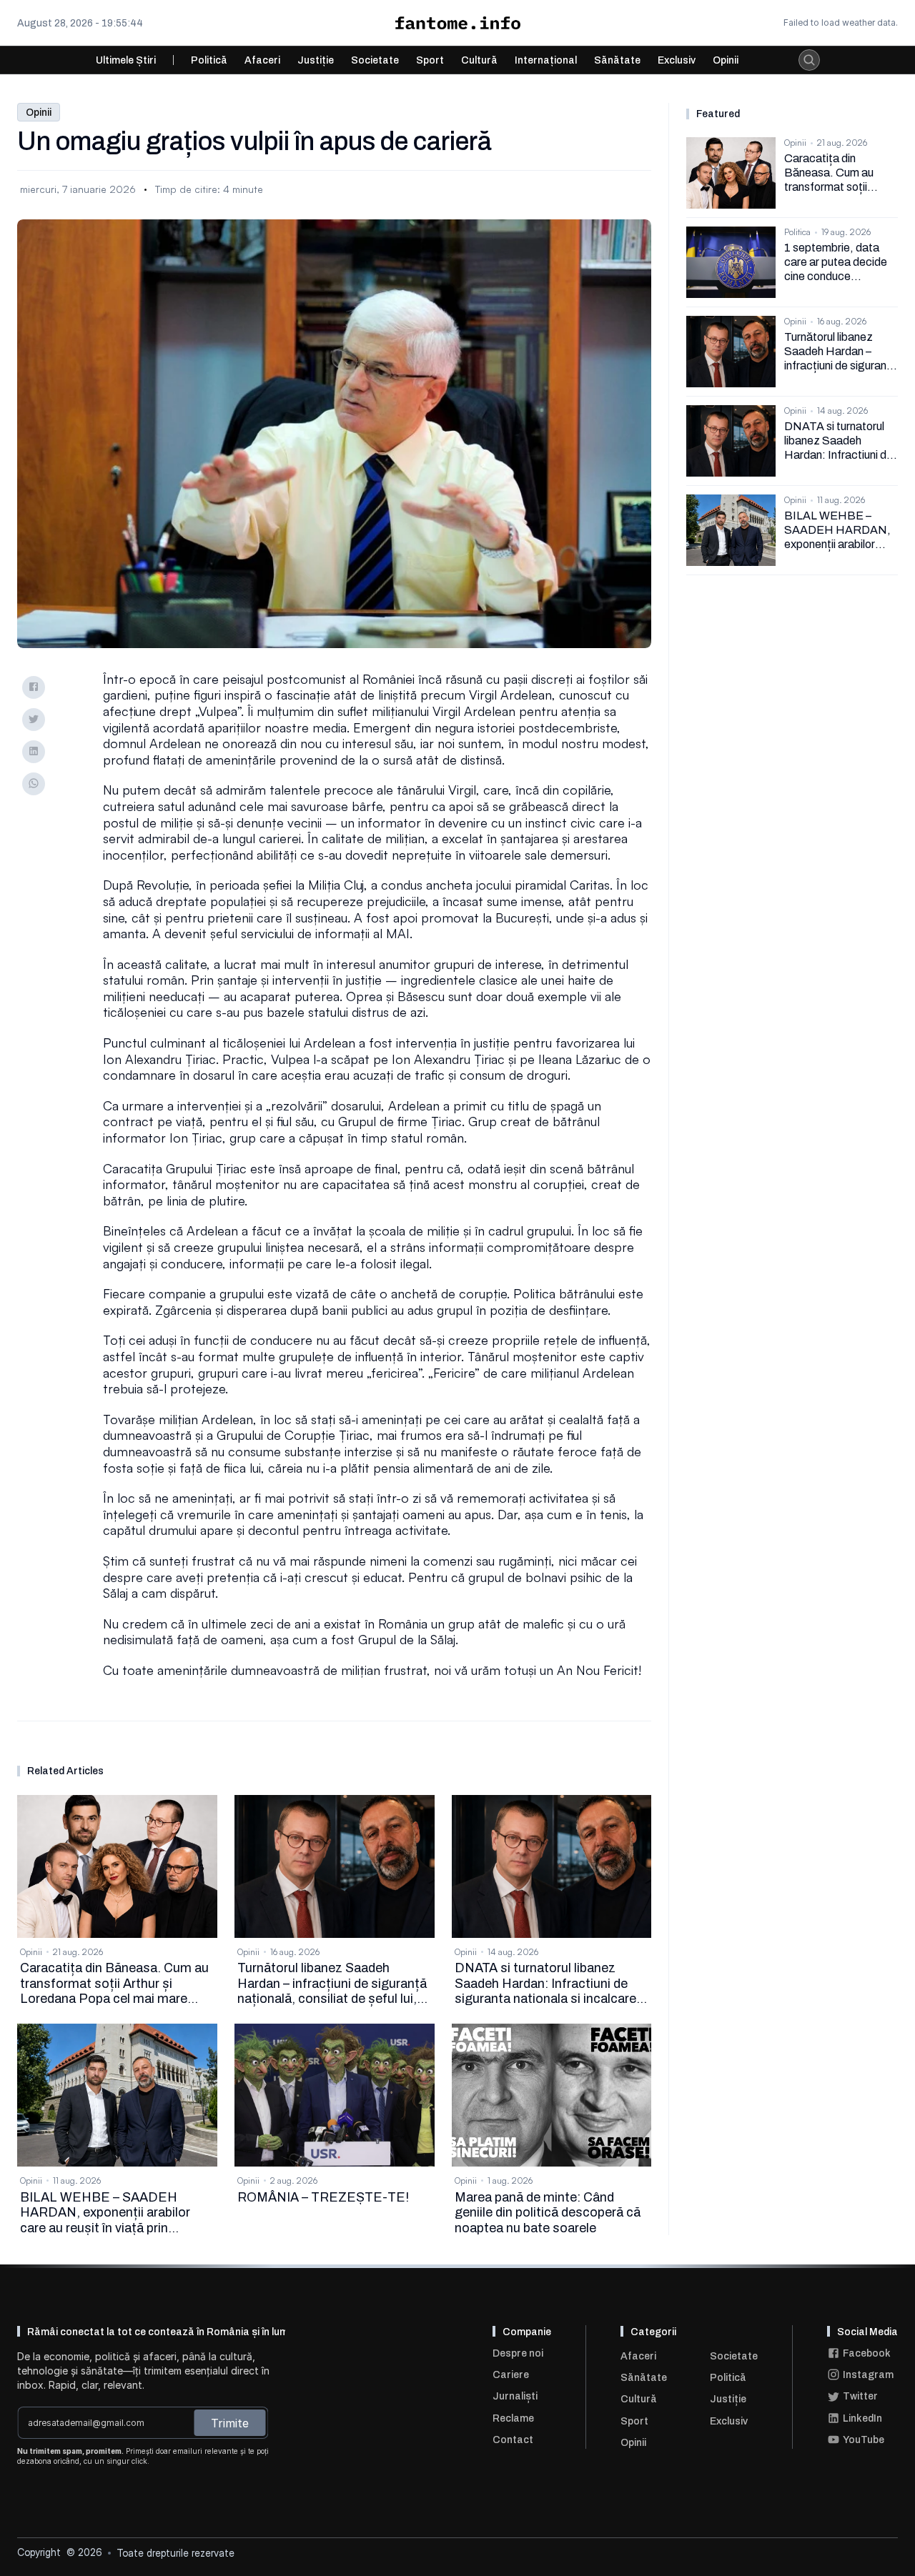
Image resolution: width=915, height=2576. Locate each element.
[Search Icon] (809, 60)
